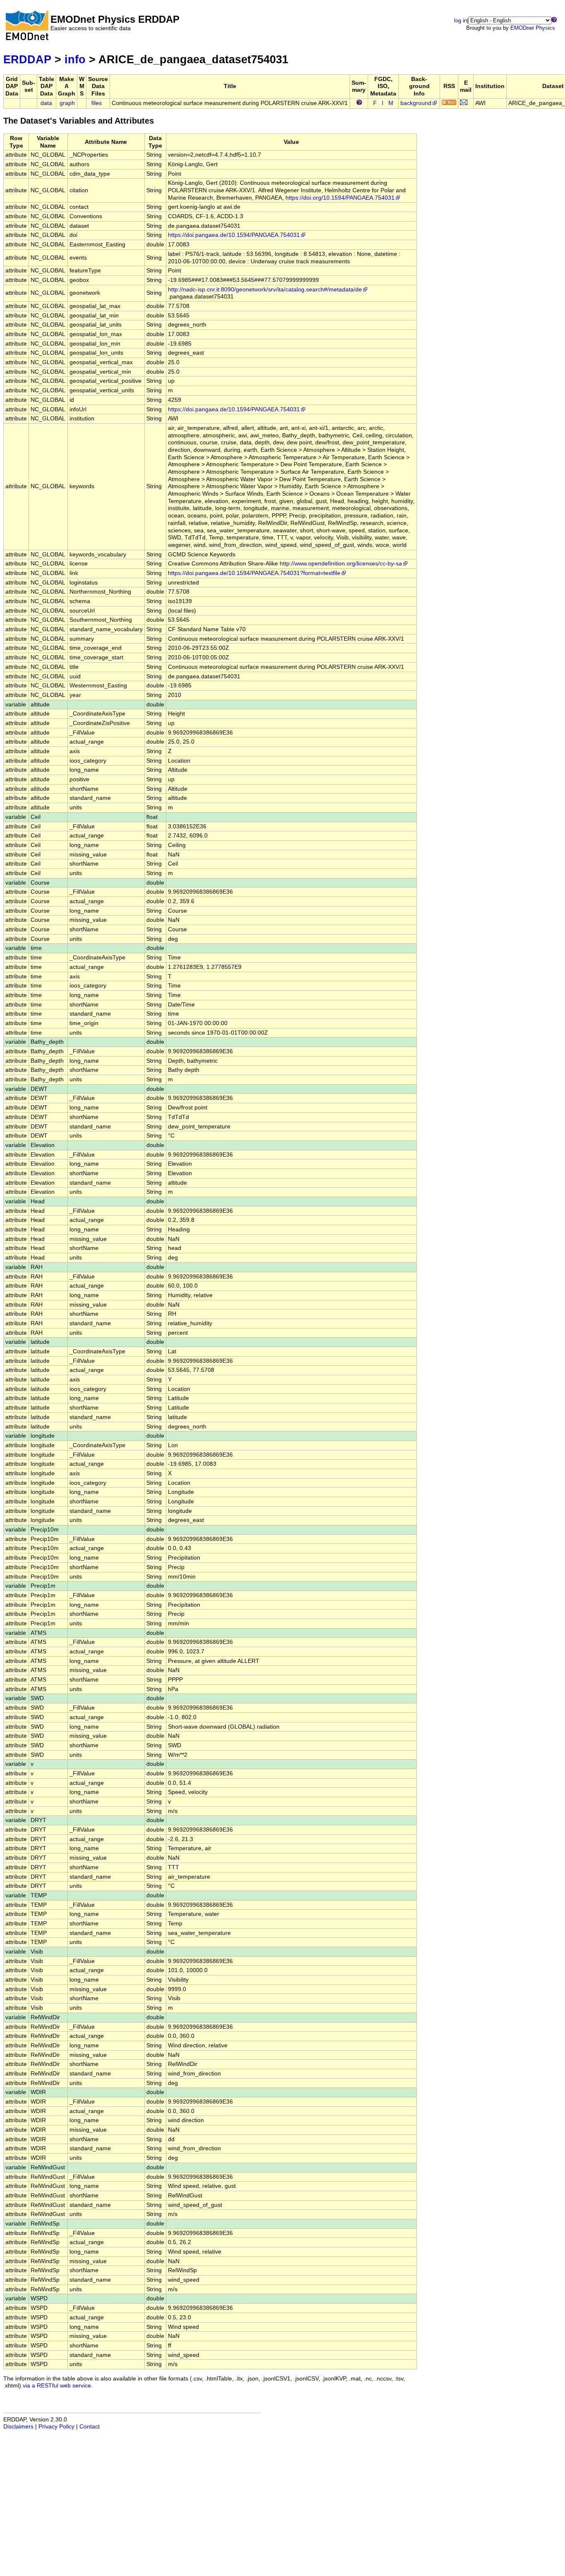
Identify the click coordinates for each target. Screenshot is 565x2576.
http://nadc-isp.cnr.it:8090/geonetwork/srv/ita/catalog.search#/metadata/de (265, 290)
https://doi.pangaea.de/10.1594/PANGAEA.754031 (234, 235)
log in (461, 20)
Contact (90, 2427)
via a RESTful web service (57, 2386)
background (416, 103)
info (75, 59)
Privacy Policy (56, 2427)
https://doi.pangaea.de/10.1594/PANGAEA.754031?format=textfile (254, 573)
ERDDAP (27, 59)
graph (67, 103)
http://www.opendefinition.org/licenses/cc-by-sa (341, 564)
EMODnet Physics (533, 28)
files (97, 103)
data (46, 103)
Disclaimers (18, 2427)
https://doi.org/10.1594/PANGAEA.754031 (340, 198)
